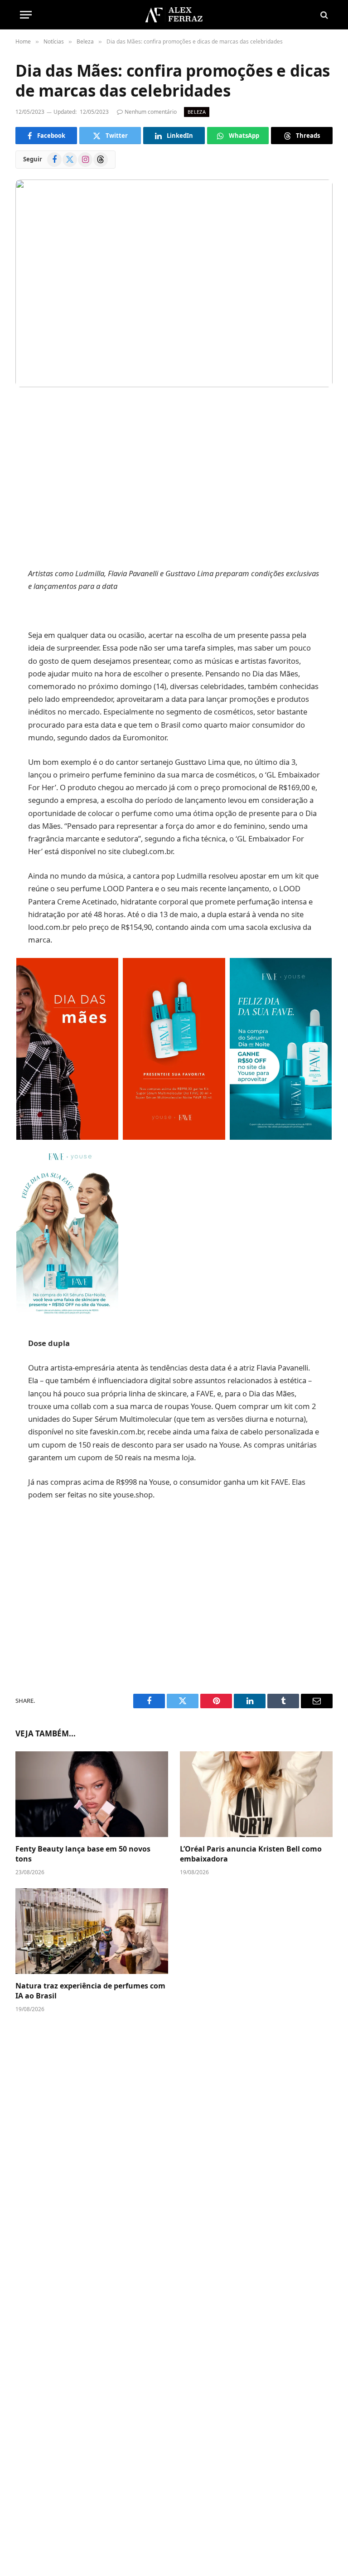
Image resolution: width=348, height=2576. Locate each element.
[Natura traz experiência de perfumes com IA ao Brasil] (92, 1931)
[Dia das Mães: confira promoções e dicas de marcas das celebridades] (174, 283)
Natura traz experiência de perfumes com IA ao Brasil (90, 1991)
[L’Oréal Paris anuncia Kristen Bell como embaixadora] (256, 1794)
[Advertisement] (174, 479)
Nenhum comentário (151, 112)
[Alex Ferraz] (174, 15)
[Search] (323, 15)
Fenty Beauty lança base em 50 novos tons (83, 1854)
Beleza (197, 112)
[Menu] (26, 15)
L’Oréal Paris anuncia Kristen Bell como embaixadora (251, 1854)
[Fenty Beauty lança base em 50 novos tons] (92, 1794)
